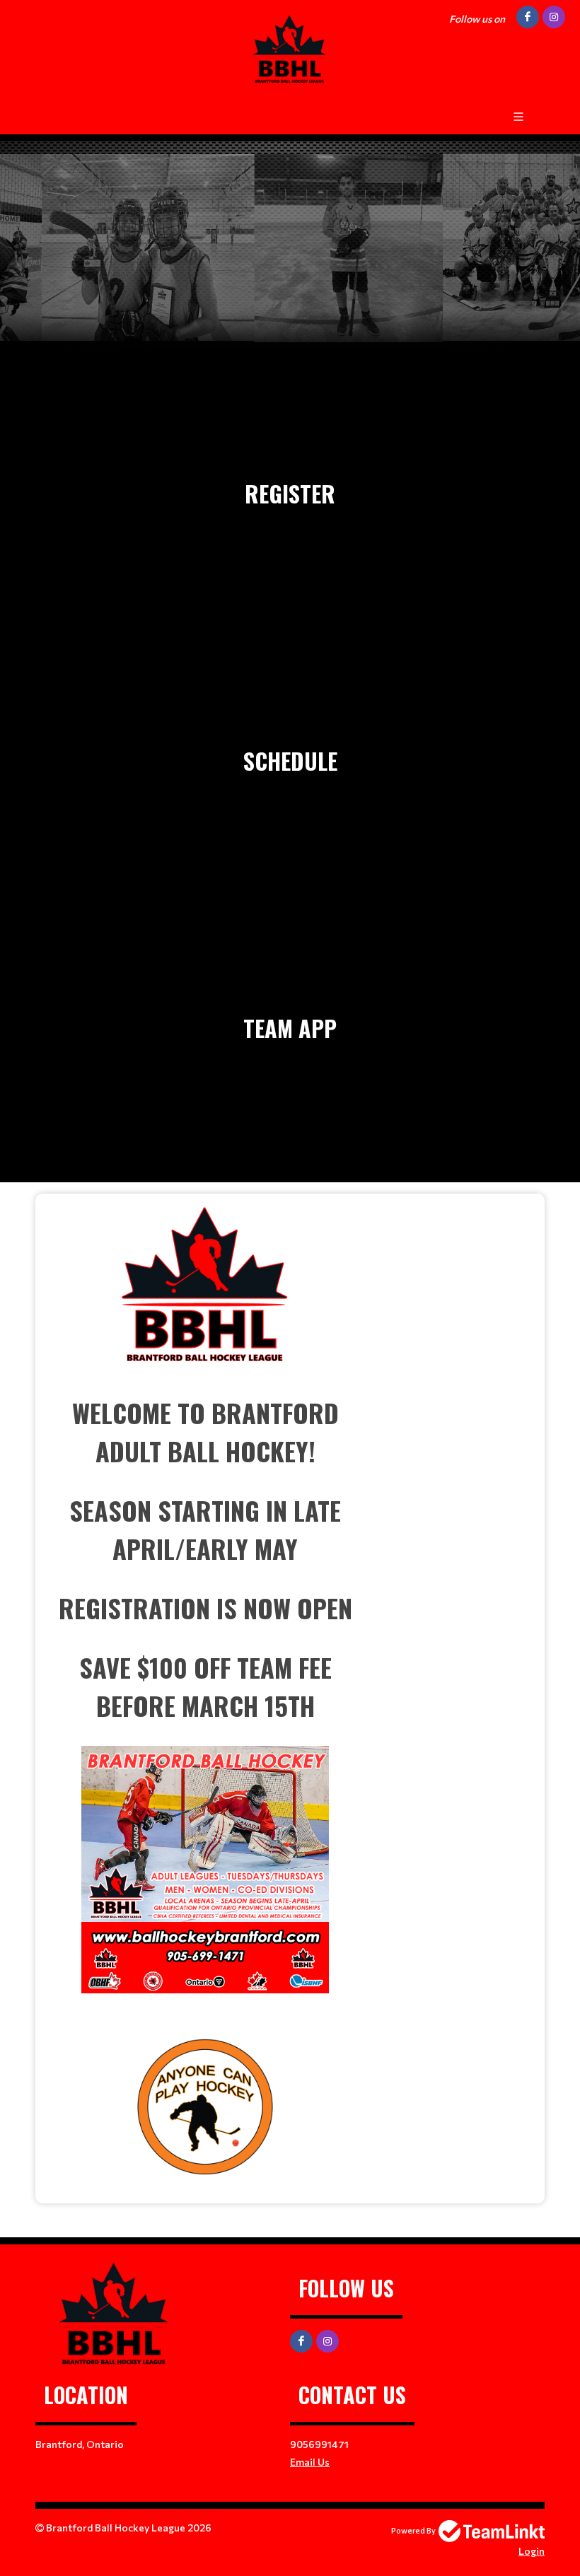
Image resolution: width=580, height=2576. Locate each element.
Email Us (310, 2462)
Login (532, 2551)
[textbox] (205, 1693)
